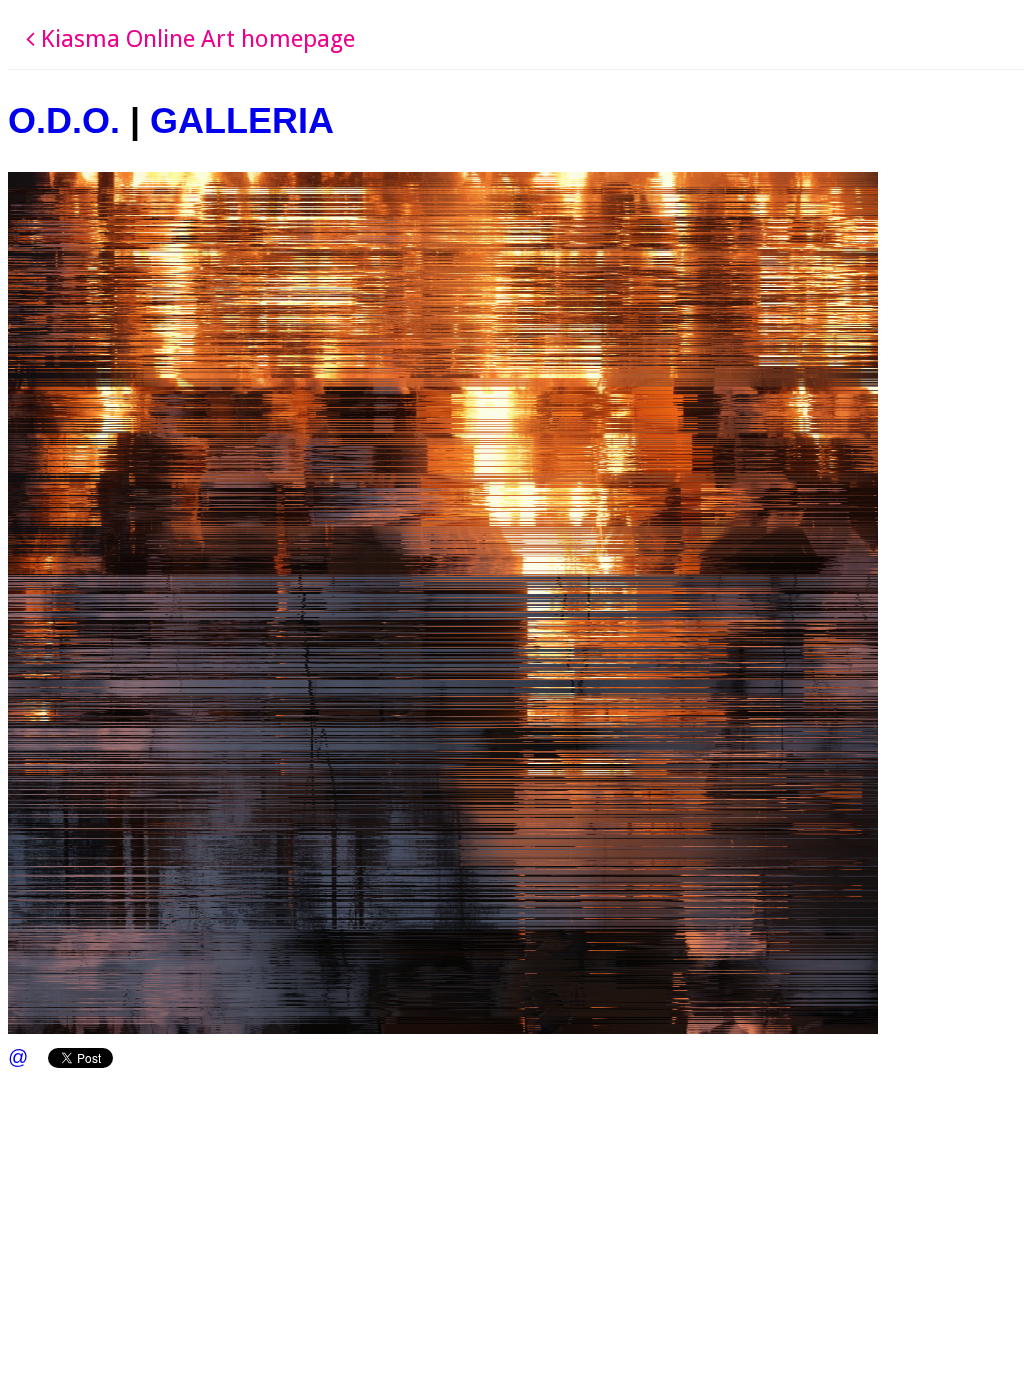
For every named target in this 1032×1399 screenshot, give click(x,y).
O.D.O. (64, 120)
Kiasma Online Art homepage (195, 39)
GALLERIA (242, 120)
